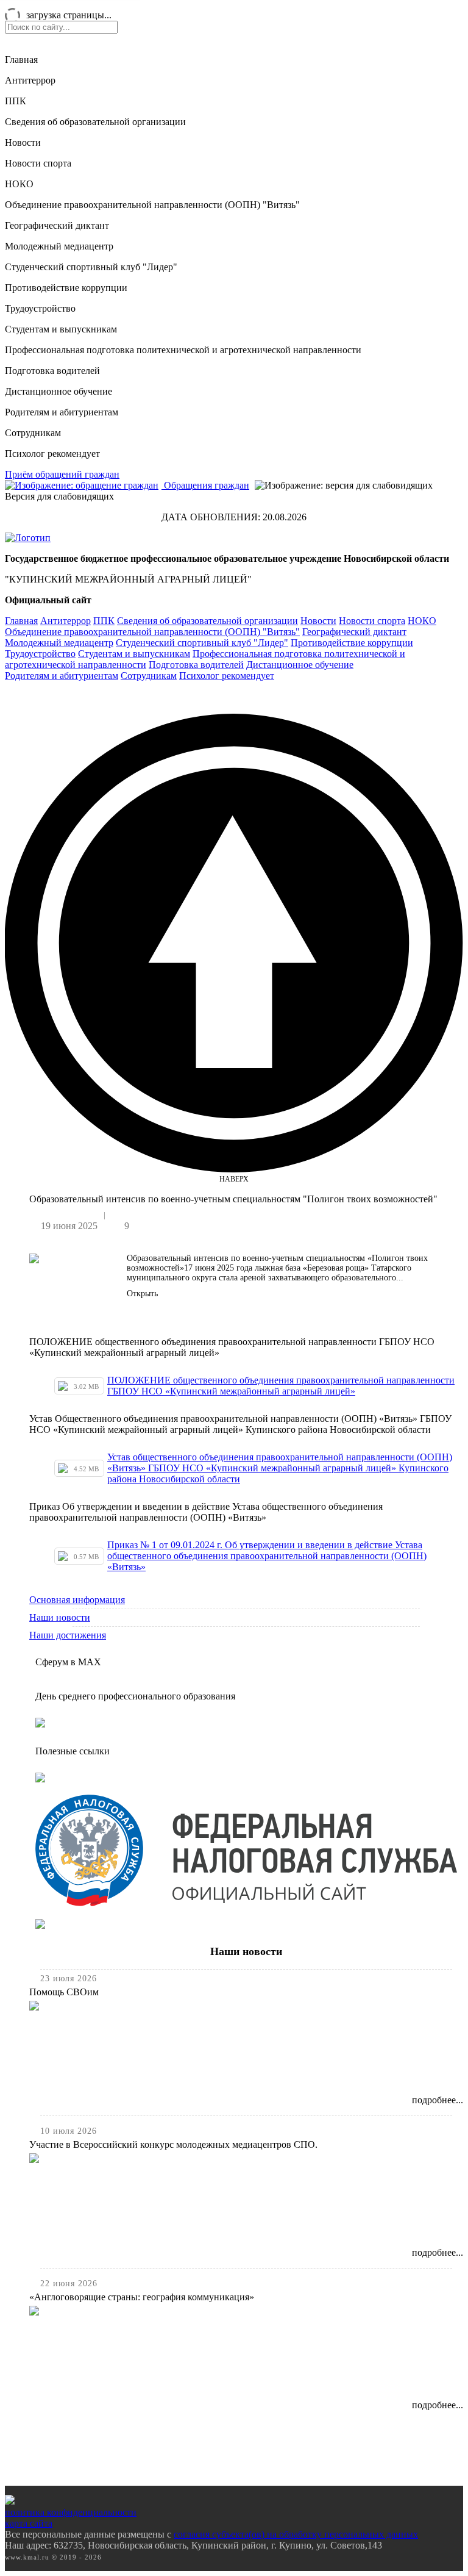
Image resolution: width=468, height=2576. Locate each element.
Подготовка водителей (52, 371)
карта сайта (29, 2523)
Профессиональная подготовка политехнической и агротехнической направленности (183, 350)
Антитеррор (30, 80)
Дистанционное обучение (58, 391)
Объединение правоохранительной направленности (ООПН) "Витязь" (152, 205)
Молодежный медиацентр (59, 246)
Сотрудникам (33, 433)
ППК (16, 101)
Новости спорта (38, 163)
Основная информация (77, 1600)
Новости (23, 142)
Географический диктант (57, 225)
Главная (21, 59)
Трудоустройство (40, 308)
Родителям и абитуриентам (62, 412)
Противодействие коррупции (66, 288)
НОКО (19, 184)
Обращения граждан (205, 485)
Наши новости (60, 1617)
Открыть (142, 1293)
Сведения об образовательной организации (95, 122)
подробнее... (438, 2100)
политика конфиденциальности (71, 2512)
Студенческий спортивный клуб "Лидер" (91, 267)
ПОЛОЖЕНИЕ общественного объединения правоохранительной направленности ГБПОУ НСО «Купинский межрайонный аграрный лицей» (281, 1386)
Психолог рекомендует (52, 454)
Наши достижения (68, 1635)
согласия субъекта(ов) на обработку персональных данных (296, 2534)
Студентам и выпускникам (61, 329)
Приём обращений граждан (62, 474)
